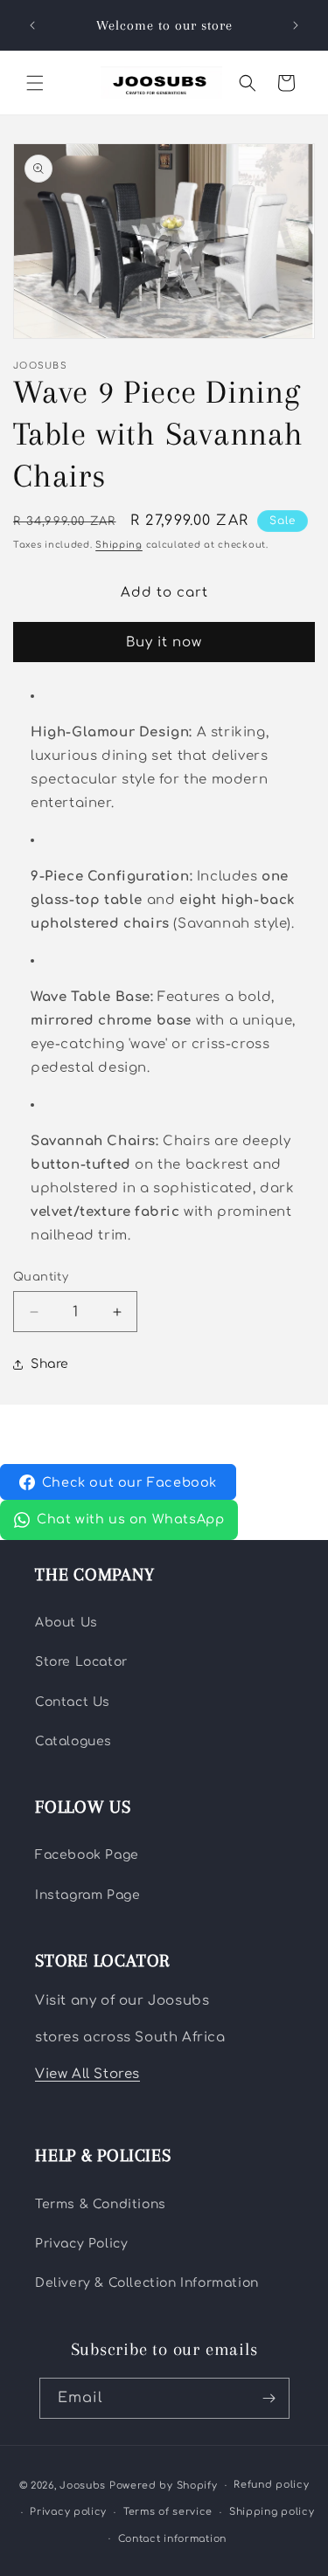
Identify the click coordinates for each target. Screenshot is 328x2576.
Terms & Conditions (101, 2204)
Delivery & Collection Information (147, 2283)
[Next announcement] (296, 25)
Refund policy (271, 2485)
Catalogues (73, 1741)
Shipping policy (272, 2512)
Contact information (172, 2539)
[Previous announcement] (32, 25)
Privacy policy (68, 2512)
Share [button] (50, 1364)
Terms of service (168, 2512)
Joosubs (83, 2486)
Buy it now (164, 642)
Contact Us (73, 1702)
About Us (66, 1623)
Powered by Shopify (164, 2486)
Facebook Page (87, 1855)
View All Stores (87, 2074)
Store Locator (81, 1662)
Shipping (119, 545)
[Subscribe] (269, 2398)
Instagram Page (87, 1895)
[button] (35, 83)
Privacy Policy (81, 2244)
